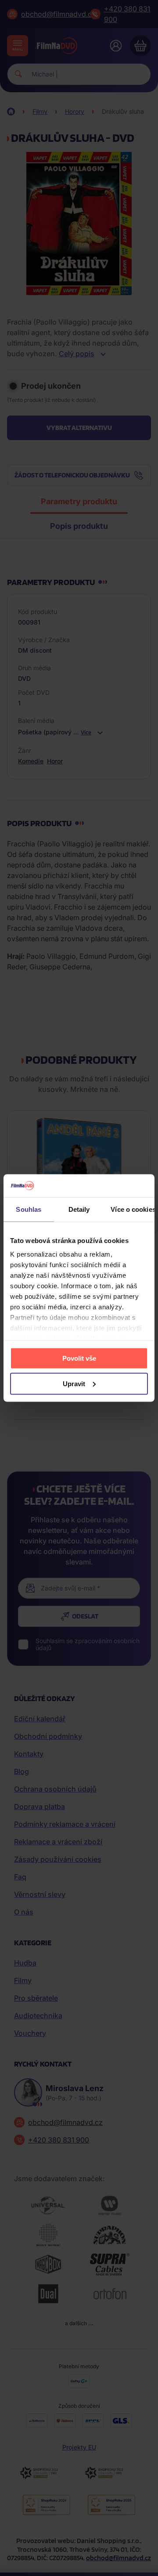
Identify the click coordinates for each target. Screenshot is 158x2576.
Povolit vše (79, 1358)
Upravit (74, 1383)
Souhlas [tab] (29, 1209)
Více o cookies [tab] (133, 1209)
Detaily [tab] (79, 1209)
